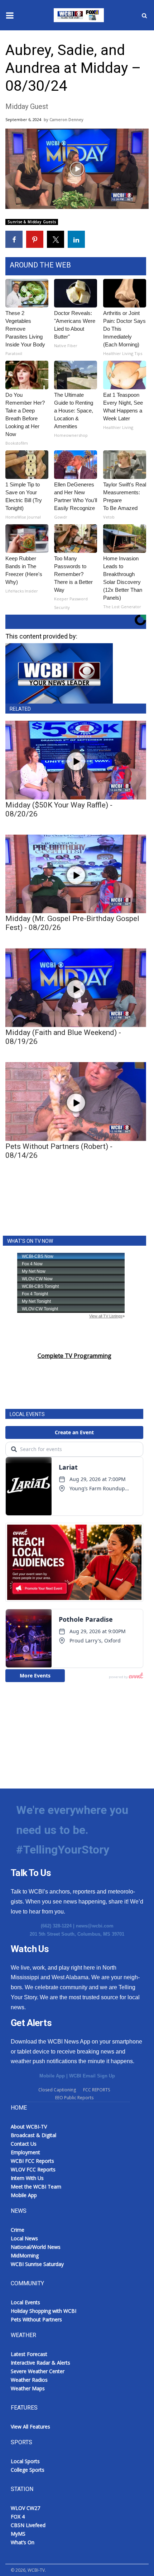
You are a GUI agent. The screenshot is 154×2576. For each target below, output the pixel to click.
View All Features (30, 2427)
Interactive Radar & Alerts (40, 2363)
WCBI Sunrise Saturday (37, 2264)
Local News (24, 2238)
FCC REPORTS (97, 2090)
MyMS (18, 2534)
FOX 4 (18, 2517)
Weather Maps (28, 2388)
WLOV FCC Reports (33, 2169)
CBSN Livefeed (28, 2525)
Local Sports (25, 2461)
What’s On (23, 2542)
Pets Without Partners (36, 2319)
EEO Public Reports (74, 2098)
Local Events (25, 2302)
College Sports (28, 2470)
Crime (18, 2230)
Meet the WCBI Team (36, 2187)
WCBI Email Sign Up (92, 2076)
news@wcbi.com (95, 1926)
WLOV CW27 (25, 2508)
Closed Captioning (57, 2090)
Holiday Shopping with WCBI (44, 2311)
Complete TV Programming (74, 1356)
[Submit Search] (144, 15)
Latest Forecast (29, 2354)
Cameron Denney (66, 119)
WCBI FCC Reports (32, 2161)
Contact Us (24, 2144)
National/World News (36, 2247)
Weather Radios (29, 2380)
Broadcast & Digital (33, 2135)
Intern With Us (27, 2178)
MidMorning (25, 2255)
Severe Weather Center (38, 2371)
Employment (25, 2152)
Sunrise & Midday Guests (32, 222)
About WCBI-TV (29, 2127)
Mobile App (52, 2076)
